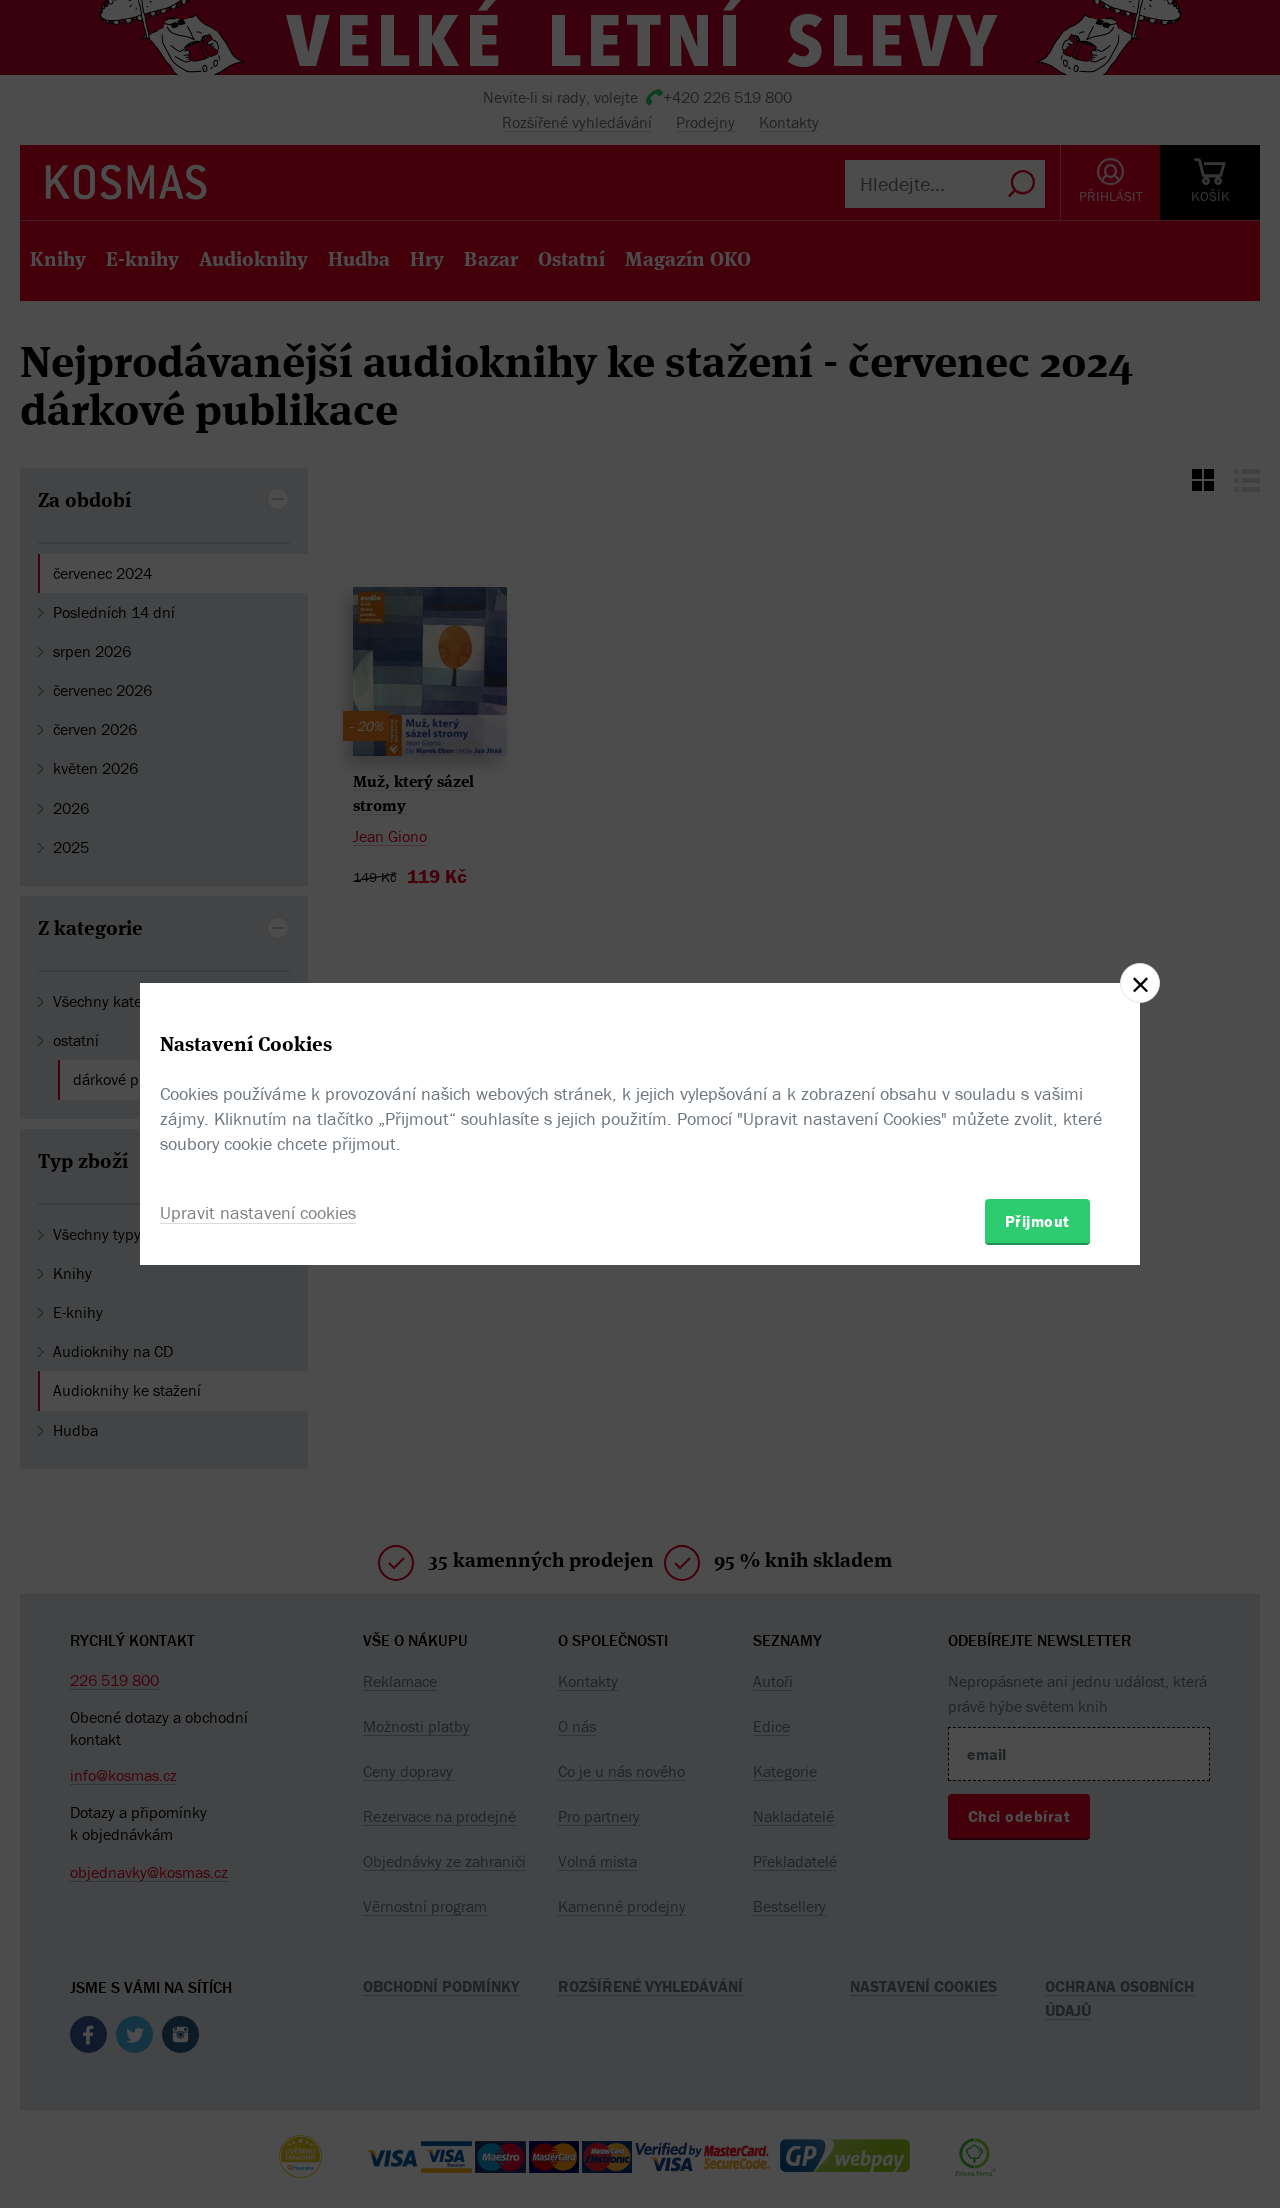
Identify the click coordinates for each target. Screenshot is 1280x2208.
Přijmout (1037, 1221)
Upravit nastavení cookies (258, 1212)
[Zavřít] (1140, 983)
